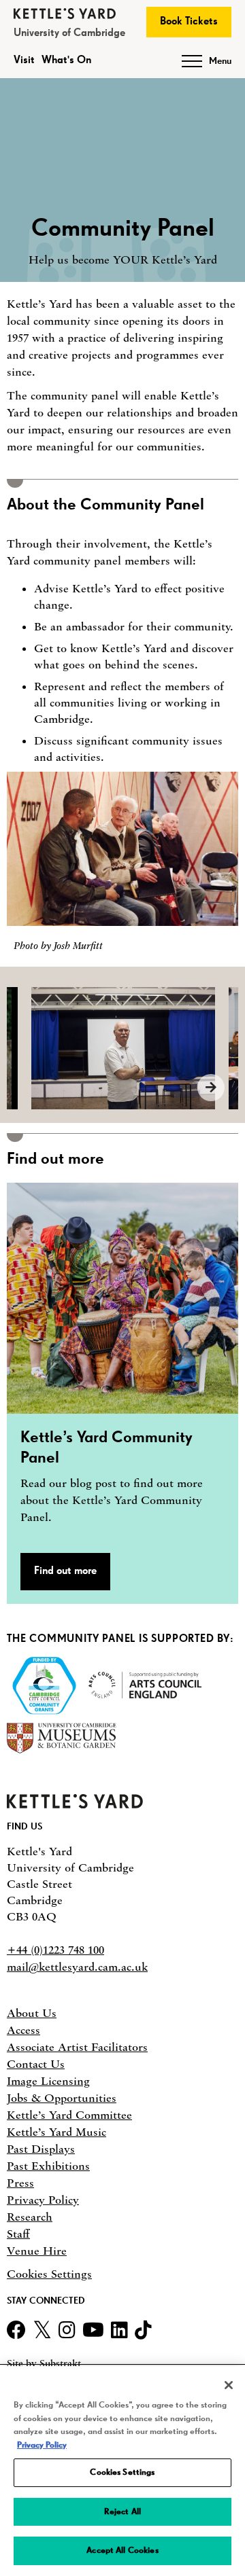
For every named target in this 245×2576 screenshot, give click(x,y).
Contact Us (36, 2064)
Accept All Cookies (122, 2551)
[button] (122, 1393)
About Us (32, 2013)
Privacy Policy (43, 2200)
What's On (66, 60)
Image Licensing (48, 2081)
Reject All (122, 2512)
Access (23, 2030)
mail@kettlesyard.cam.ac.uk (77, 1967)
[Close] (229, 2385)
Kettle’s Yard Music (56, 2132)
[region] (122, 2471)
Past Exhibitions (48, 2166)
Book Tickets (189, 22)
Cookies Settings (49, 2274)
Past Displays (41, 2149)
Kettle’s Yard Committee (69, 2115)
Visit (24, 60)
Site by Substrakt (44, 2364)
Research (30, 2217)
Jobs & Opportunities (62, 2098)
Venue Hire (37, 2251)
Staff (18, 2234)
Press (20, 2183)
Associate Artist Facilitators (77, 2047)
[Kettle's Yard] (75, 1804)
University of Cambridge (69, 33)
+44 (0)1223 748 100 (55, 1950)
